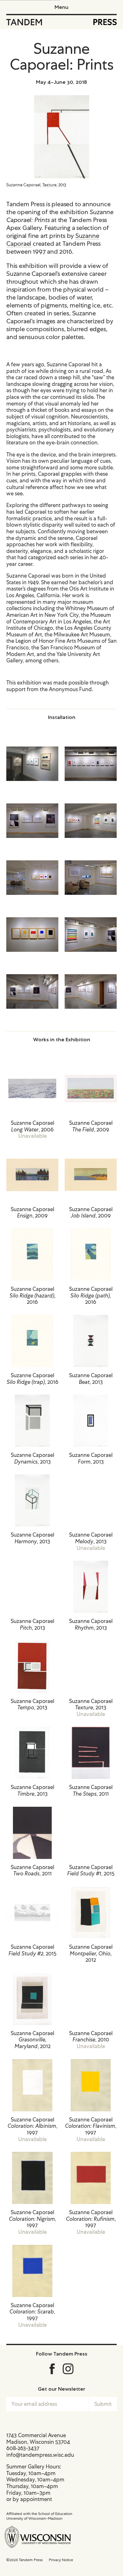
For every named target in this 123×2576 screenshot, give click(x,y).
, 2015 (91, 1871)
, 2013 (91, 1379)
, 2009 (91, 1126)
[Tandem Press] (24, 22)
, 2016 (32, 1296)
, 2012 (91, 1954)
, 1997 (32, 2126)
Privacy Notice (61, 2560)
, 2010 (91, 2037)
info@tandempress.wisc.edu (40, 2455)
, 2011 (91, 1791)
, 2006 (32, 1126)
